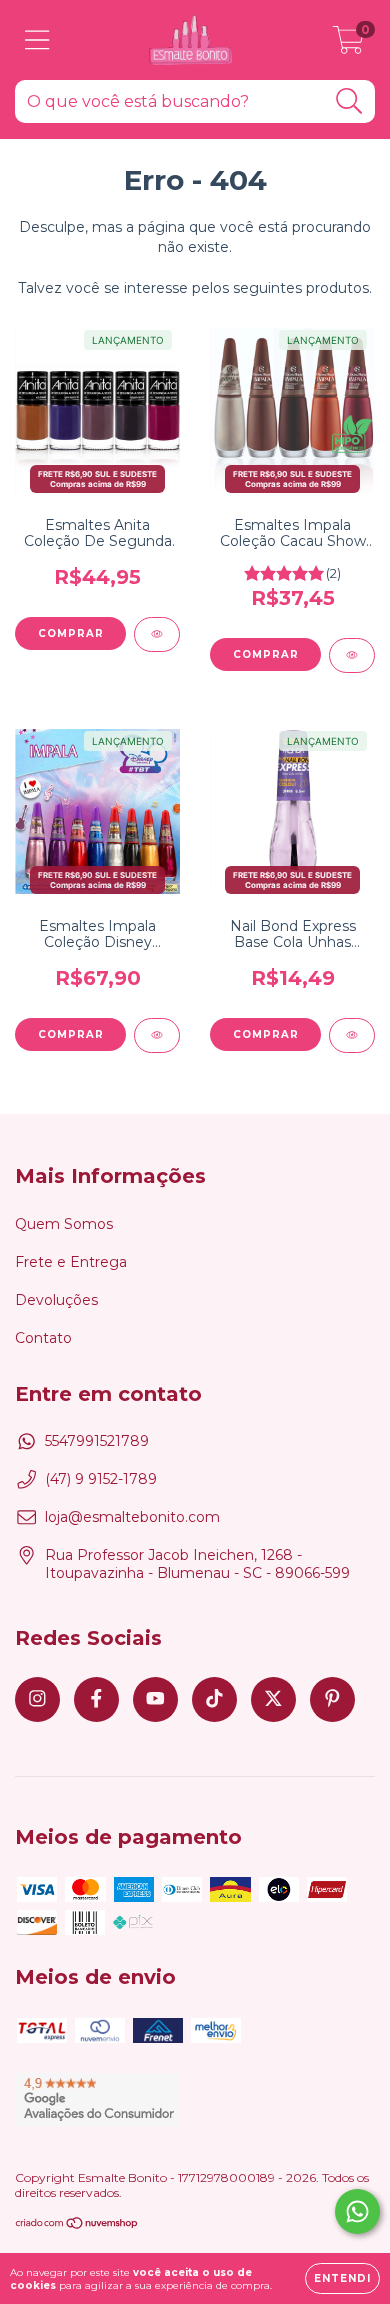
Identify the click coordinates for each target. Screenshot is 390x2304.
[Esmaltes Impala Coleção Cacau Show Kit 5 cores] (352, 655)
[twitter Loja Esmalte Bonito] (273, 1699)
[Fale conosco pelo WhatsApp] (357, 2211)
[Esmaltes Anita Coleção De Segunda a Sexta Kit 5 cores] (157, 634)
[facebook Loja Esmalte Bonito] (96, 1699)
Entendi (342, 2278)
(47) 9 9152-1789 (101, 1479)
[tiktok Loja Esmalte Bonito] (214, 1699)
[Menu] (37, 40)
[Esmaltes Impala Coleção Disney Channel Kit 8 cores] (157, 1035)
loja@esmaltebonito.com (132, 1517)
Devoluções (56, 1300)
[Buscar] (349, 101)
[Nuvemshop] (77, 2225)
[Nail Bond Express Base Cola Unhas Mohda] (352, 1035)
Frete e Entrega (71, 1262)
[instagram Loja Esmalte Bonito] (37, 1699)
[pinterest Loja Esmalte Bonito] (332, 1699)
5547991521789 (97, 1441)
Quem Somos (64, 1224)
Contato (43, 1338)
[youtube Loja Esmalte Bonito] (155, 1699)
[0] (348, 45)
